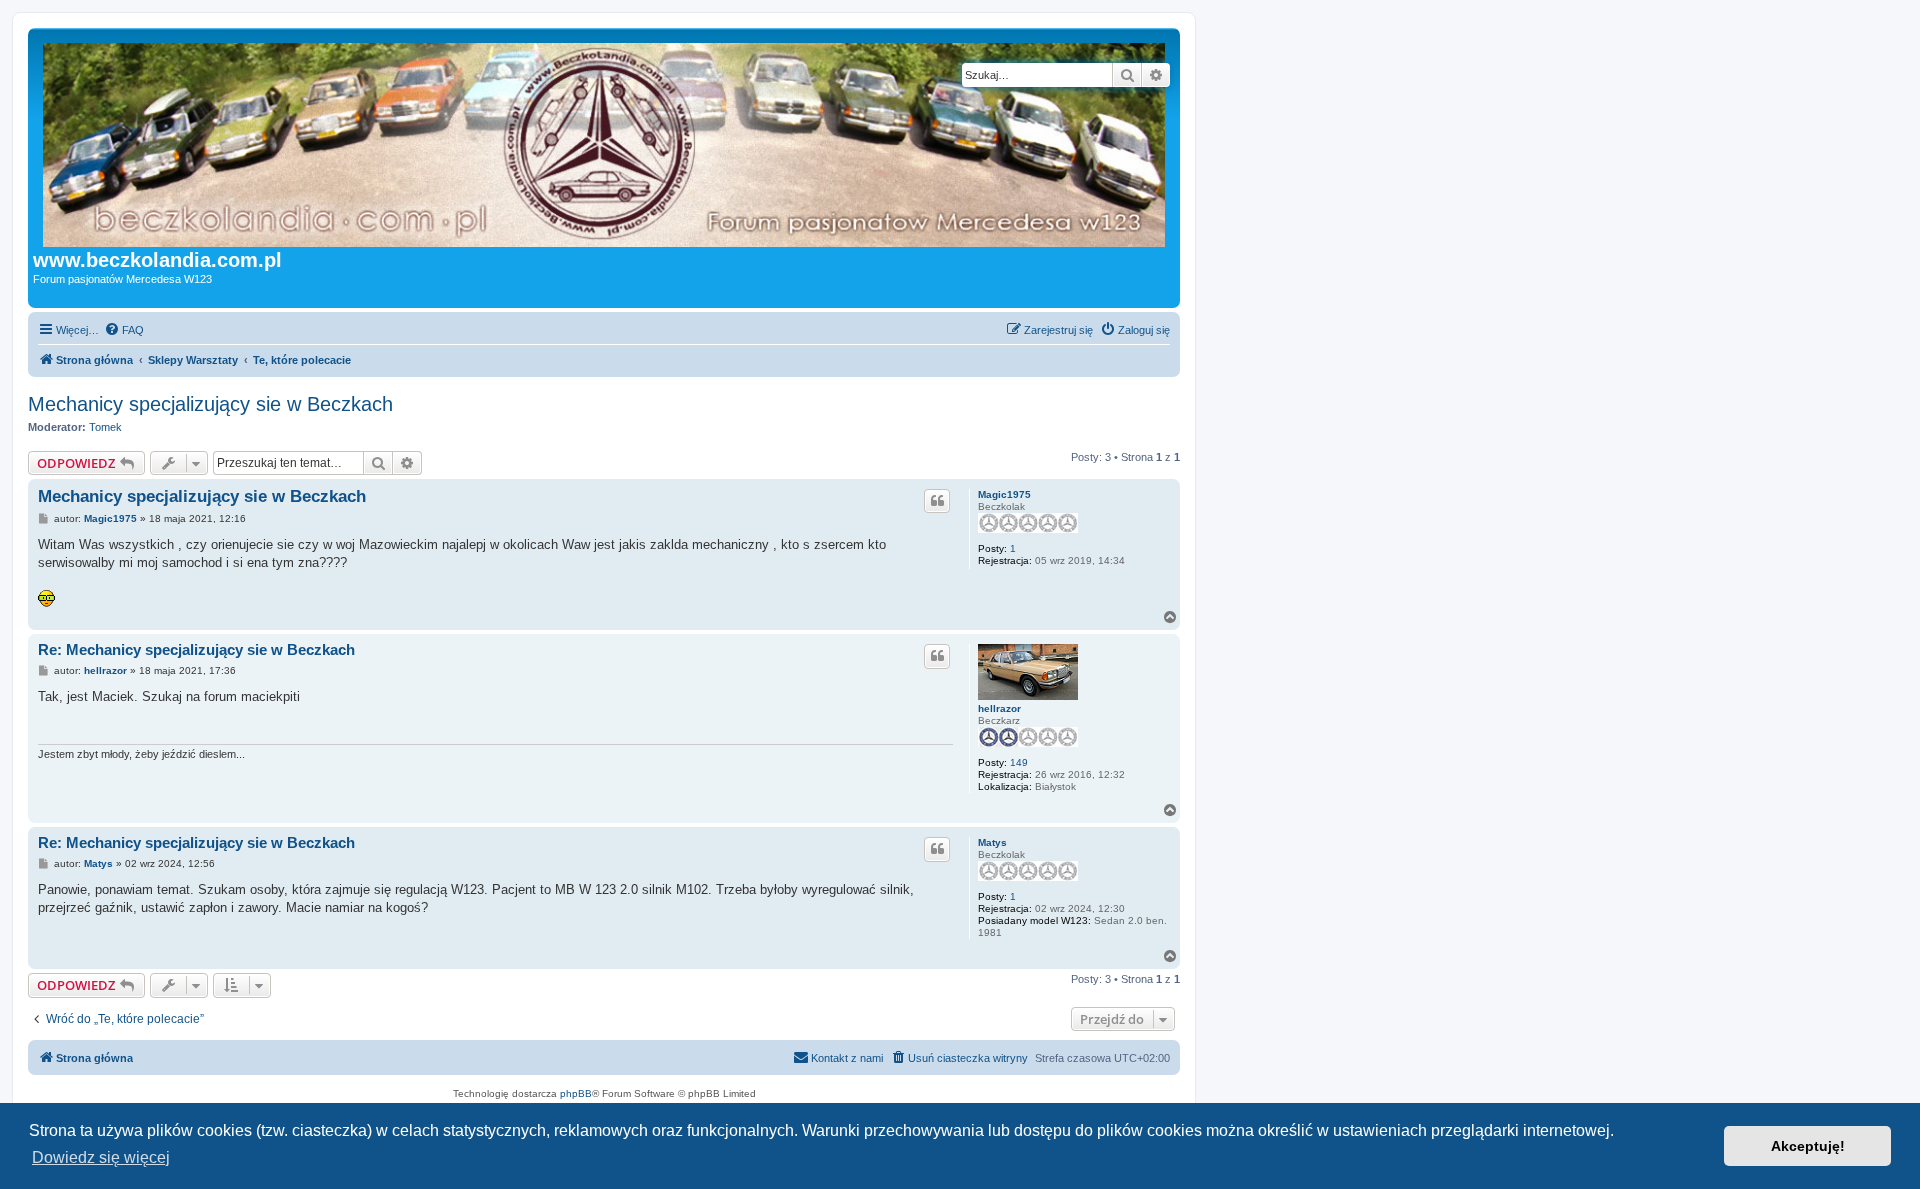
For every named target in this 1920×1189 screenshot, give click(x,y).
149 (1019, 762)
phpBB (576, 1093)
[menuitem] (124, 330)
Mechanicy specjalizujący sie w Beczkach (210, 404)
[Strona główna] (644, 141)
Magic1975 (1004, 494)
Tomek (105, 427)
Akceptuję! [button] (1808, 1146)
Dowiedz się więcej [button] (101, 1157)
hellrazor (999, 708)
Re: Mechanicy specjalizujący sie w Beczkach (196, 649)
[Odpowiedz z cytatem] (937, 501)
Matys (992, 842)
